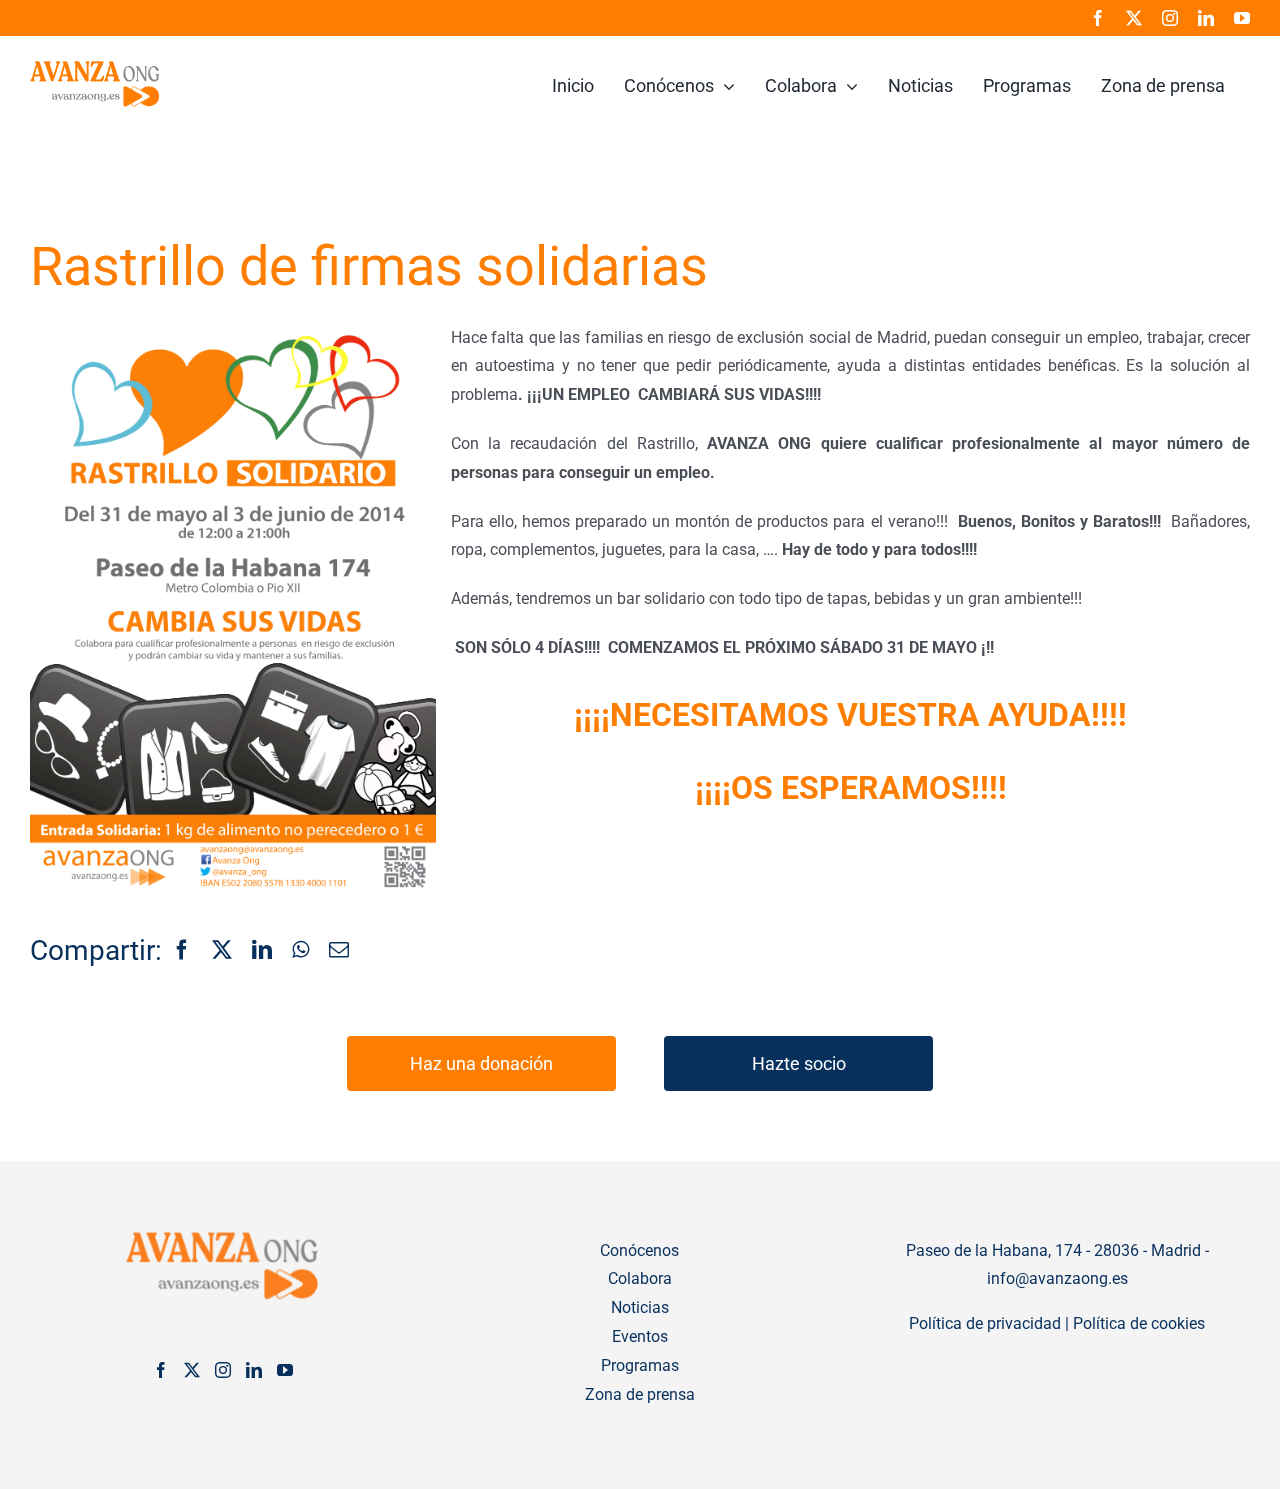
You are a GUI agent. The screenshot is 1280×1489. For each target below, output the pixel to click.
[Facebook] (182, 951)
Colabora (640, 1278)
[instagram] (1170, 18)
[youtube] (1242, 18)
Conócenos (639, 1250)
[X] (222, 951)
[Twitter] (192, 1370)
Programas (640, 1365)
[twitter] (1134, 18)
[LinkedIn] (262, 951)
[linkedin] (1206, 18)
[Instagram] (223, 1370)
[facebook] (1098, 18)
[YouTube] (285, 1370)
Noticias (640, 1307)
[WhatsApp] (300, 951)
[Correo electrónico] (339, 951)
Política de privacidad (985, 1323)
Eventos (640, 1336)
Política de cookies (1139, 1323)
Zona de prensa (640, 1394)
